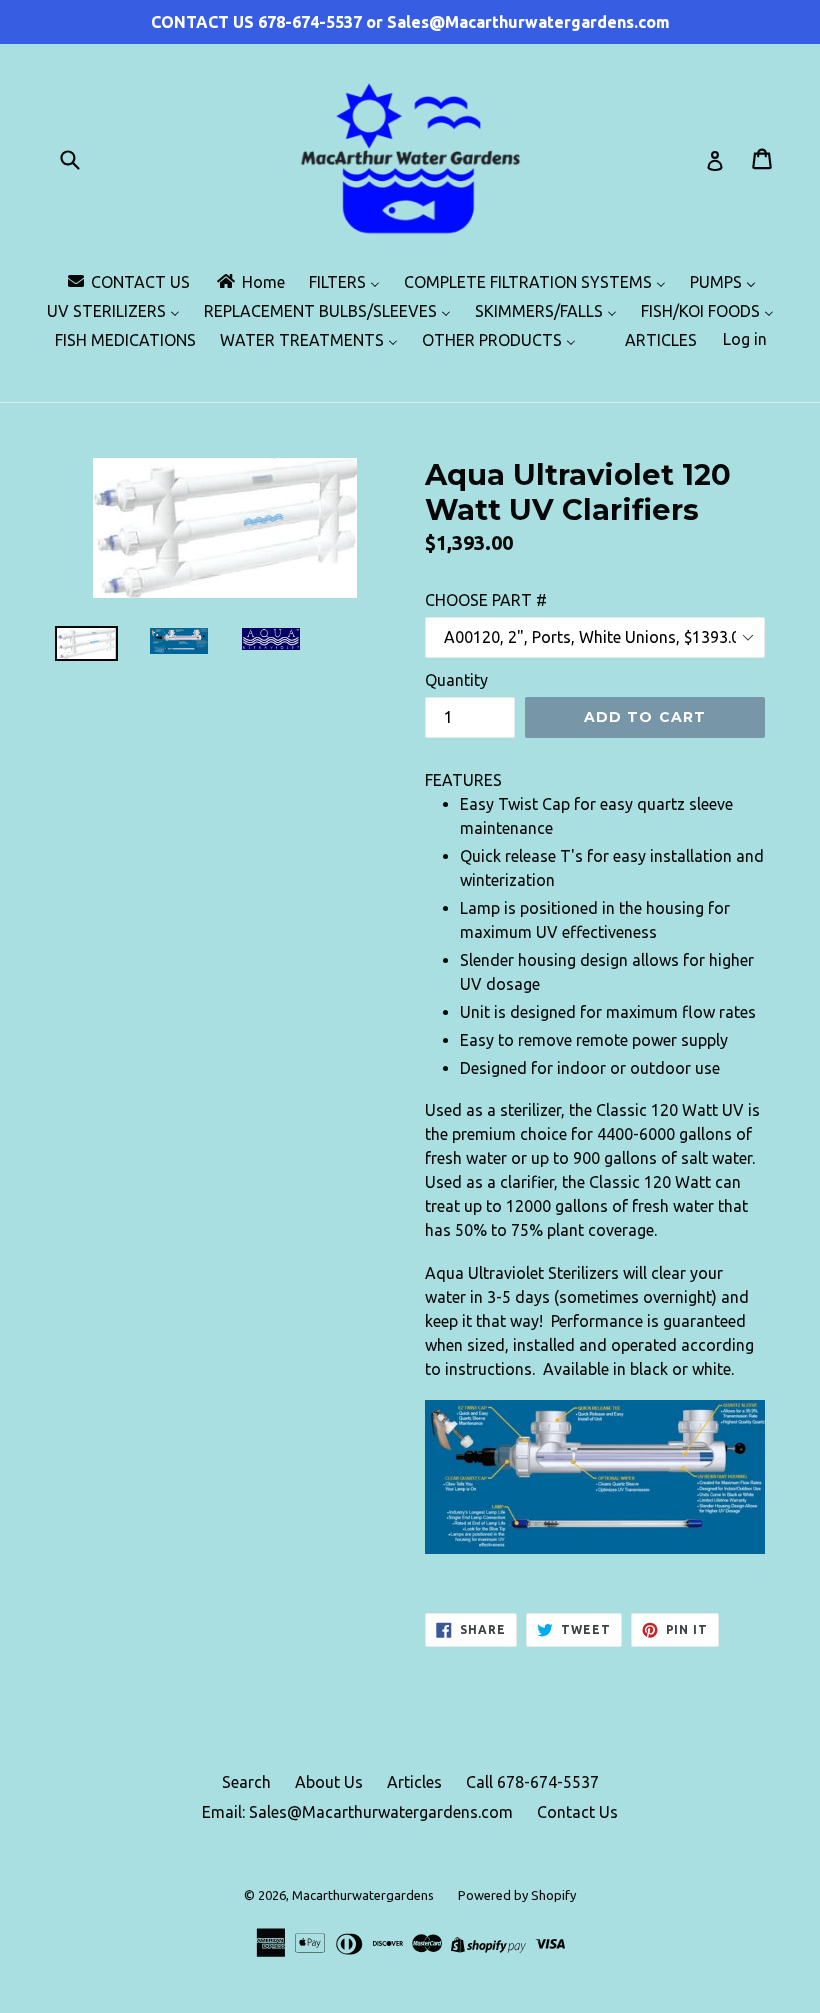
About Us (329, 1782)
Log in (745, 339)
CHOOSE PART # (486, 600)
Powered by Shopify (517, 1895)
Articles (414, 1782)
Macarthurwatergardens (363, 1895)
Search (246, 1782)
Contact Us (577, 1812)
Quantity (456, 680)
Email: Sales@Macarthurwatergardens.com (357, 1812)
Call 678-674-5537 (532, 1782)
